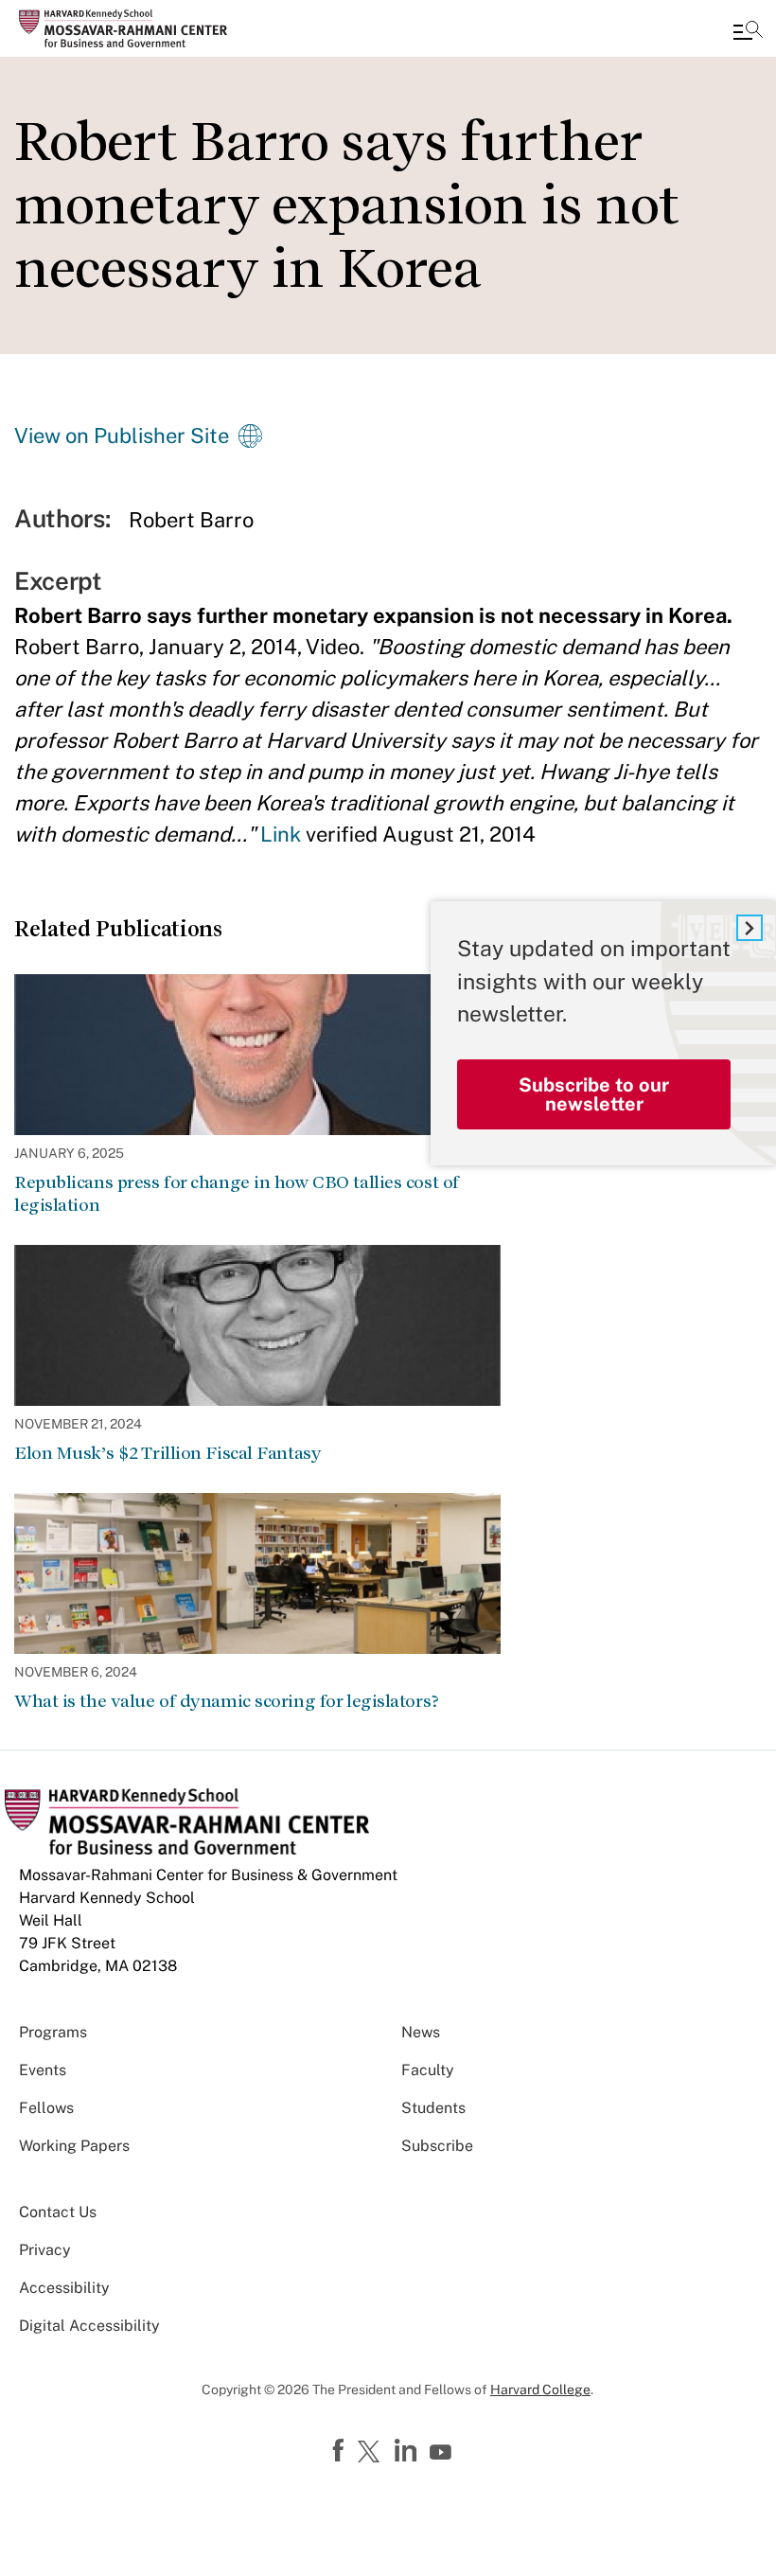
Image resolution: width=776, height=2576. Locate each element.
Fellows (46, 2108)
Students (433, 2108)
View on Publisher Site (122, 435)
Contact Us (58, 2212)
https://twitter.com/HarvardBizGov (372, 2453)
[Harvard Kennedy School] (128, 28)
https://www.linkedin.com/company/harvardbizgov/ (408, 2451)
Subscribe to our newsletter (594, 1094)
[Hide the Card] (750, 928)
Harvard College (540, 2389)
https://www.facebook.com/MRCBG (341, 2451)
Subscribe (437, 2146)
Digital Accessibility (89, 2326)
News (421, 2032)
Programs (53, 2032)
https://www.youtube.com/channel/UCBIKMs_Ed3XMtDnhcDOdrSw (443, 2453)
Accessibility (64, 2288)
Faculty (428, 2070)
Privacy (45, 2250)
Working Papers (74, 2146)
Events (43, 2070)
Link (281, 834)
